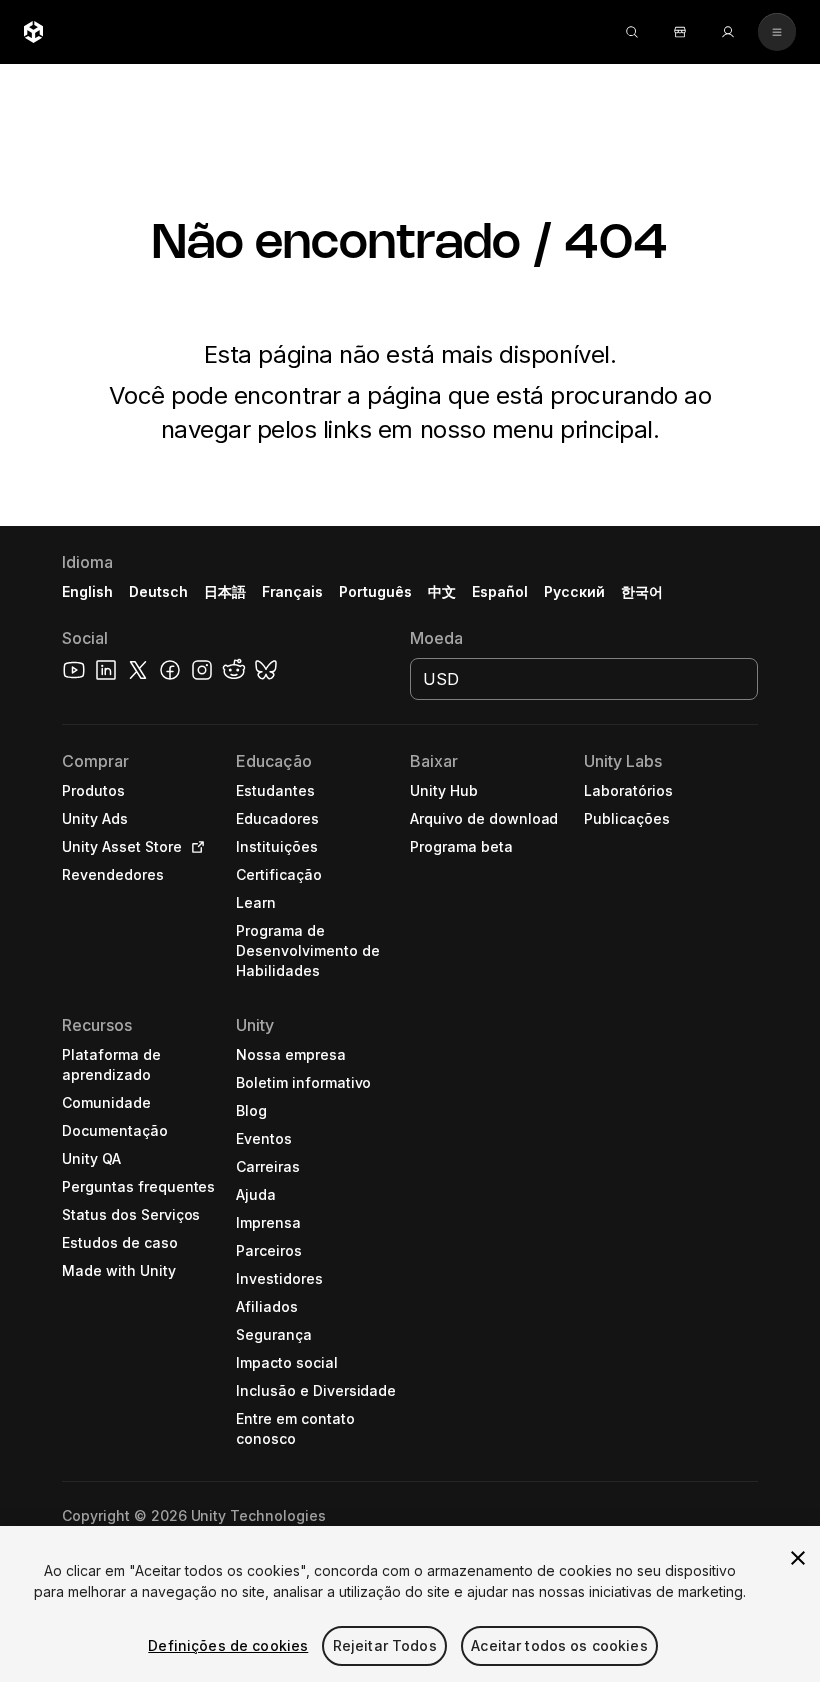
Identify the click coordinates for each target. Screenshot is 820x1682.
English (87, 591)
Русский (574, 591)
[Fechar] (798, 1558)
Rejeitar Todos (385, 1645)
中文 (442, 591)
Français (293, 591)
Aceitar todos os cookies (559, 1645)
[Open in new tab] (194, 847)
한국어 (642, 591)
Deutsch (158, 591)
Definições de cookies (228, 1645)
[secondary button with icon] (777, 32)
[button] (410, 1104)
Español (500, 591)
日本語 (225, 591)
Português (375, 591)
